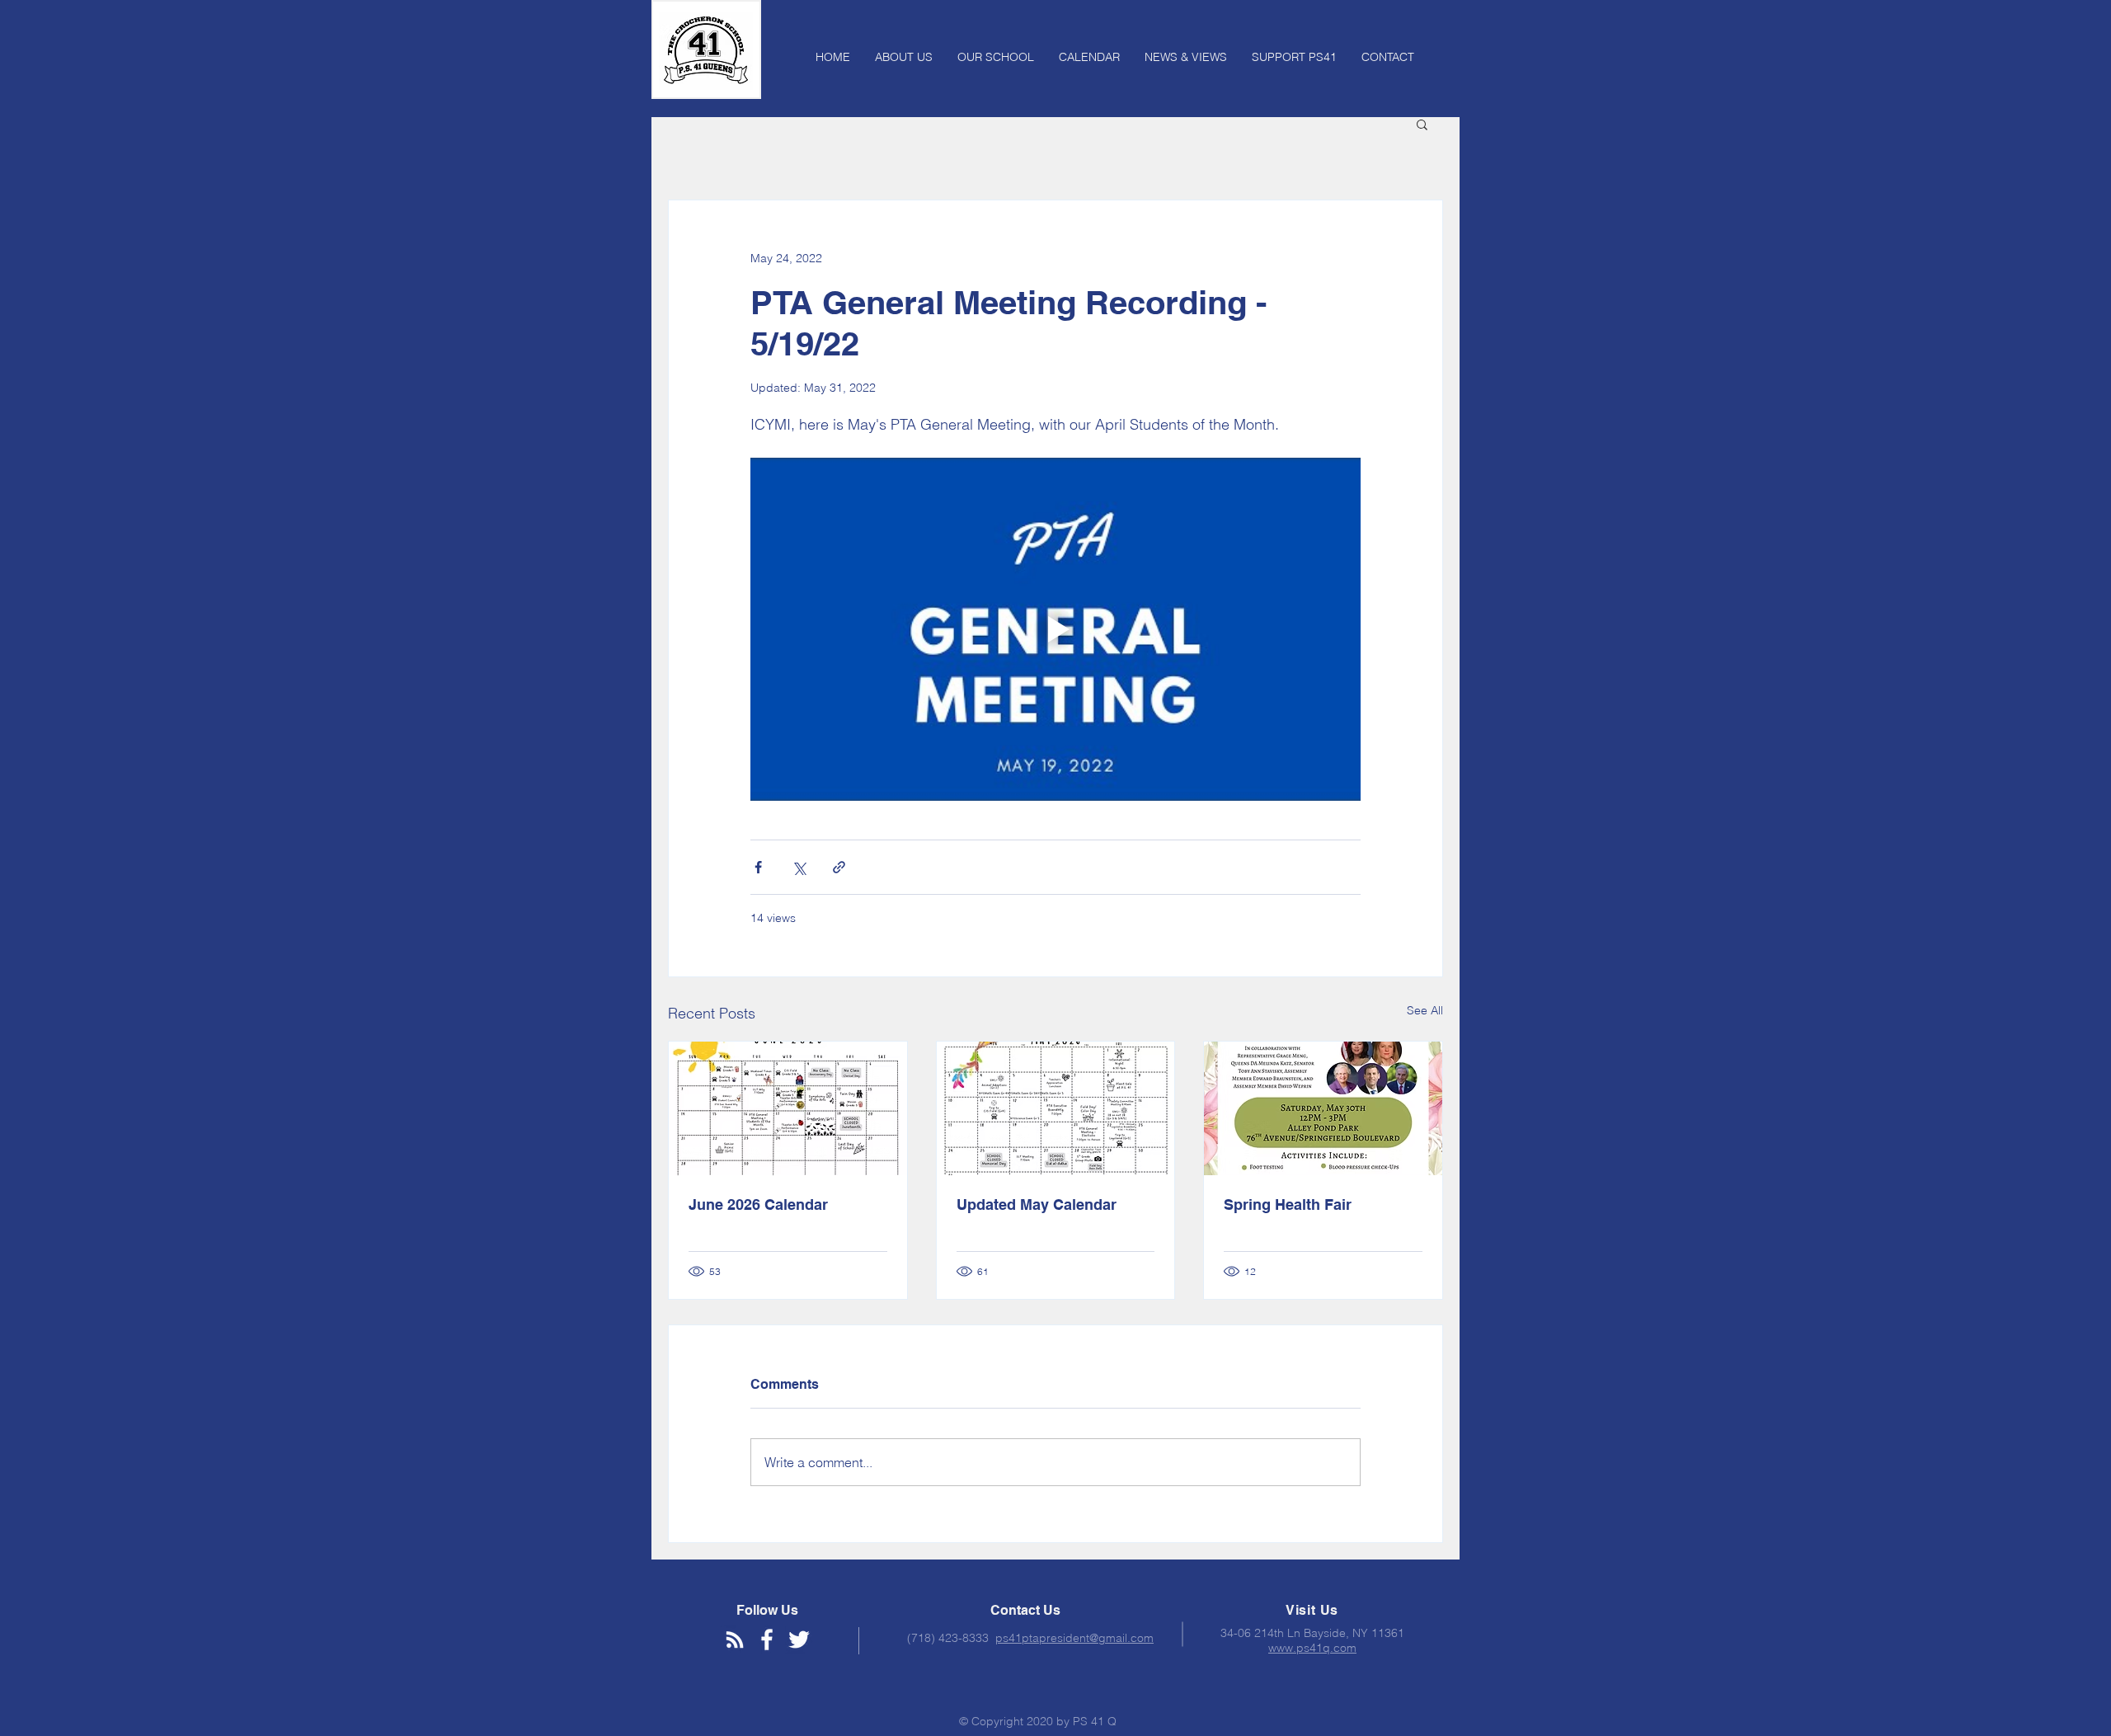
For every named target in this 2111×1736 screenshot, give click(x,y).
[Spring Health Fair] (1323, 1108)
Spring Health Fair (1288, 1204)
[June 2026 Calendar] (788, 1108)
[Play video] (1055, 629)
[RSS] (735, 1640)
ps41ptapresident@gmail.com (1074, 1638)
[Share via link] (839, 867)
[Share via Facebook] (758, 867)
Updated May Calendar (1037, 1204)
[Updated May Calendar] (1056, 1108)
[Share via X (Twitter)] (799, 867)
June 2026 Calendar (758, 1204)
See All (1425, 1010)
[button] (1422, 124)
